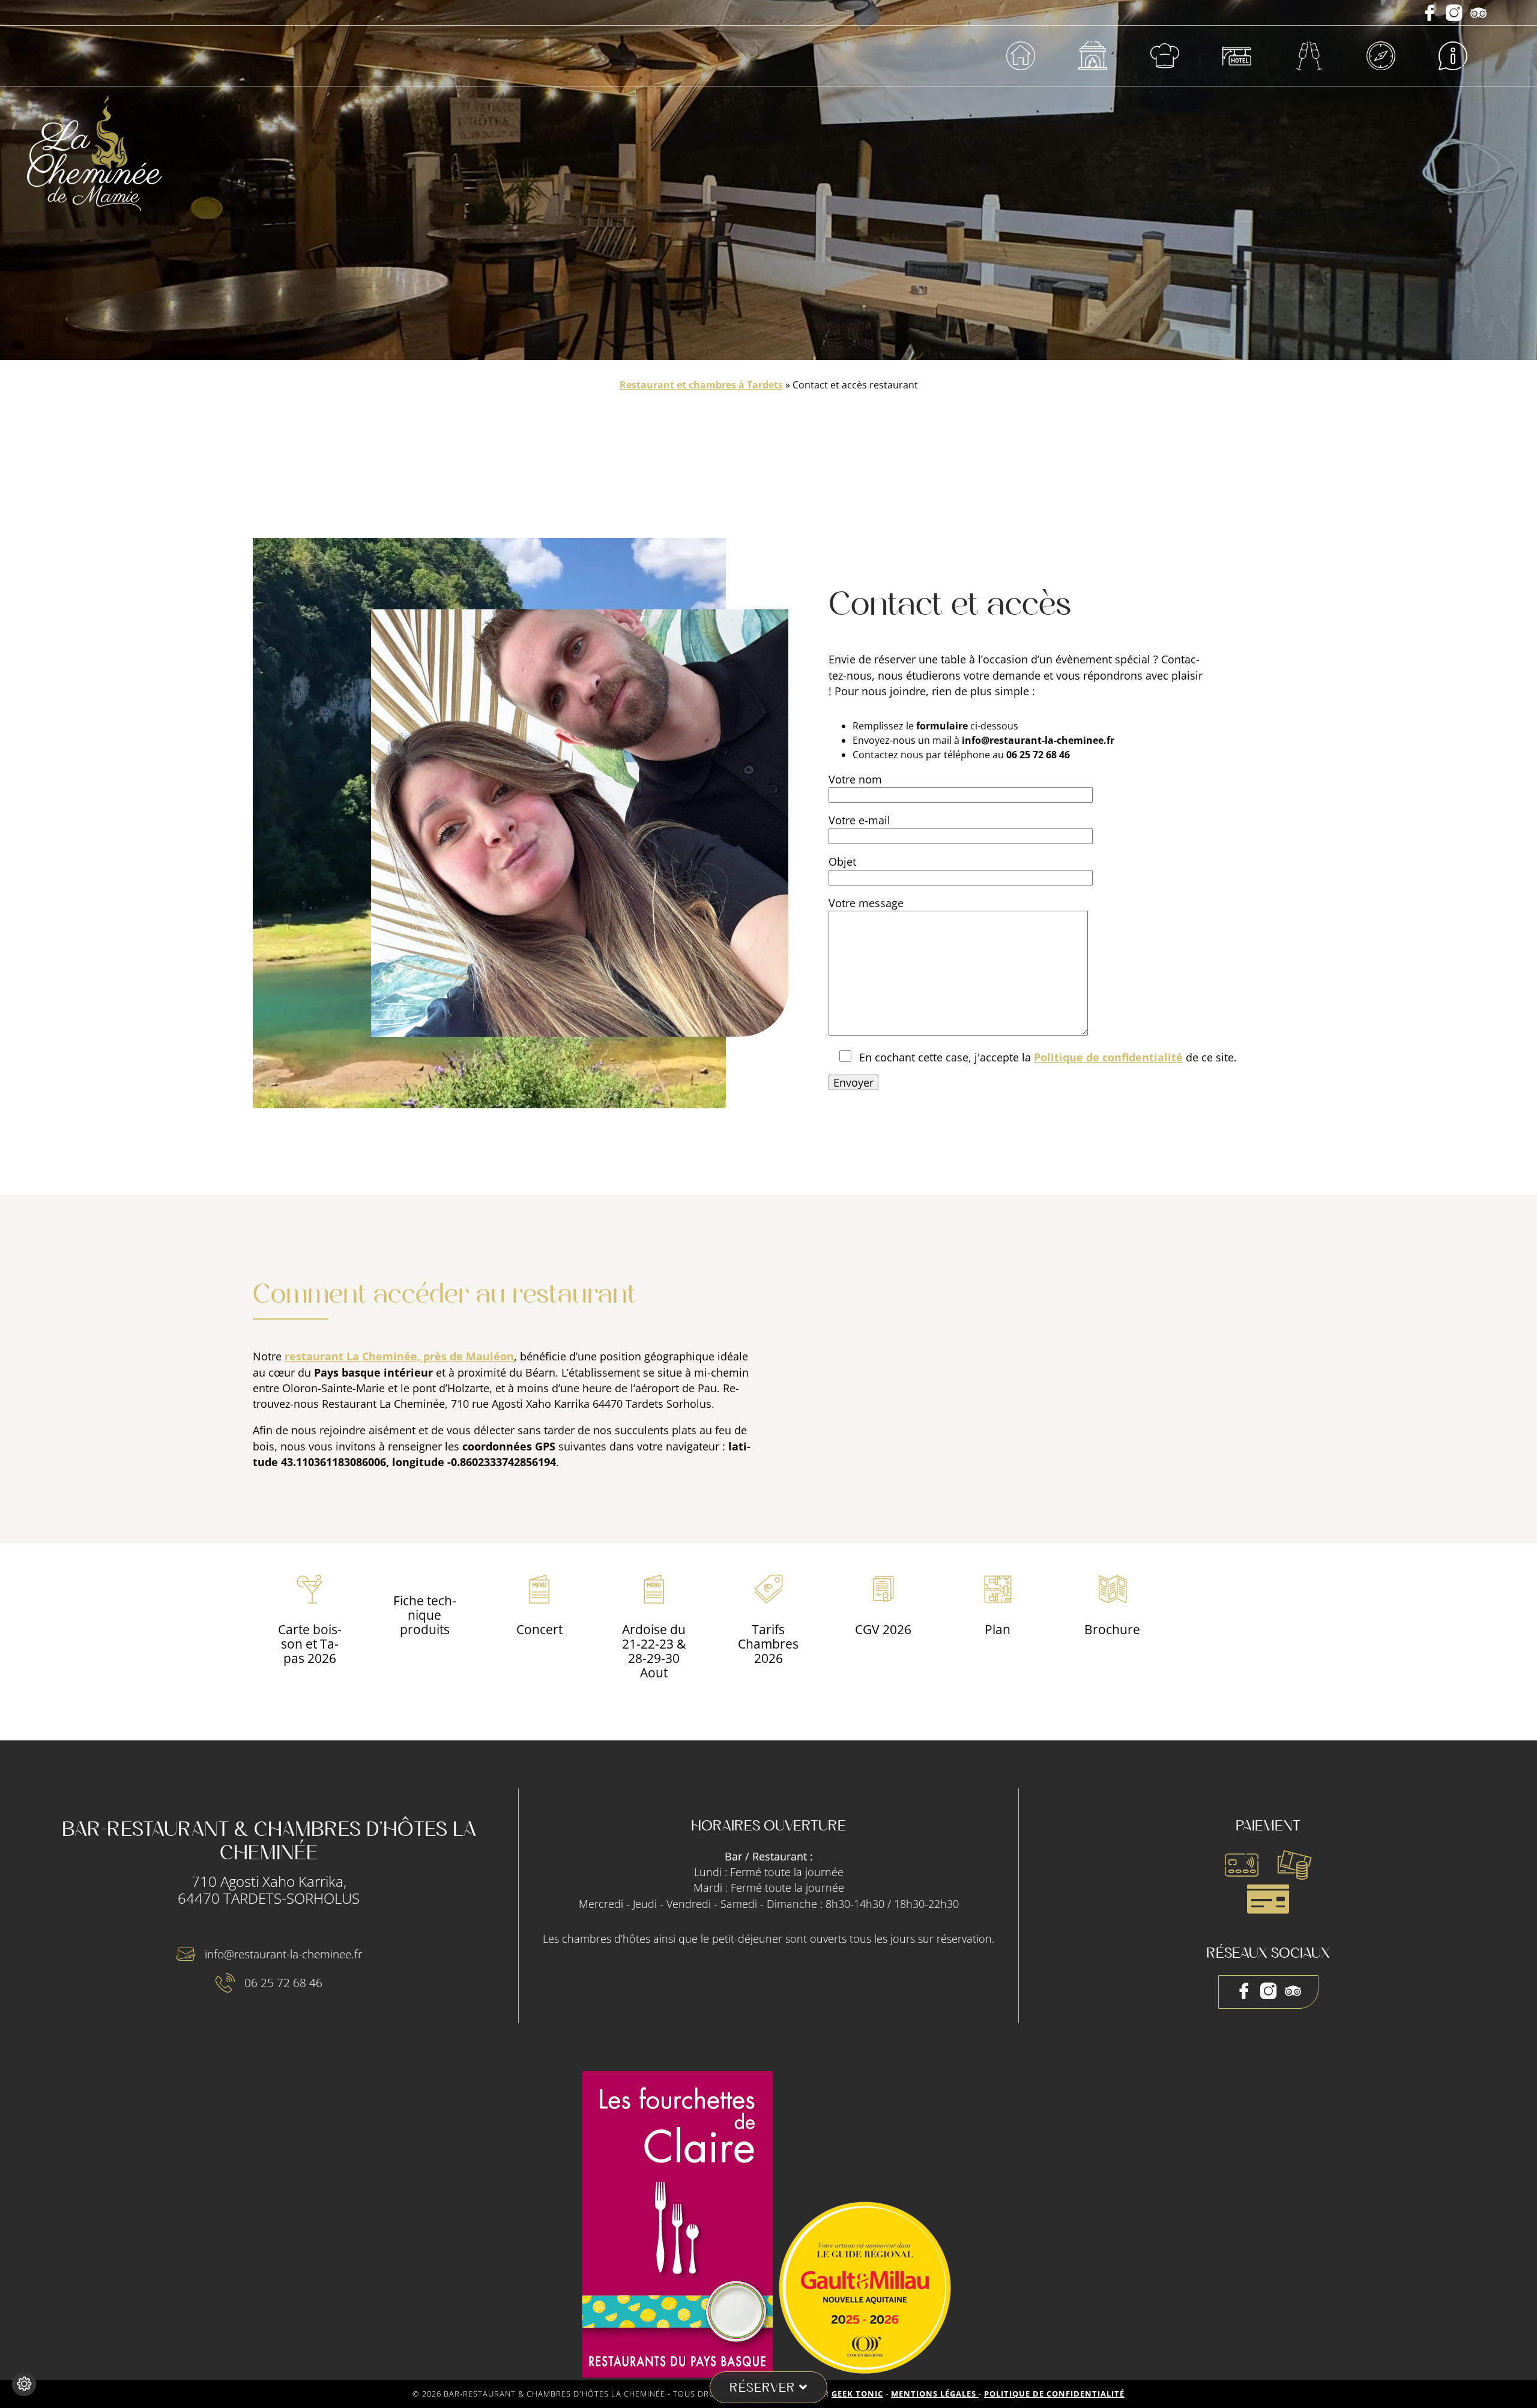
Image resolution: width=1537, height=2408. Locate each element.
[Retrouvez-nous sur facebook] (1431, 14)
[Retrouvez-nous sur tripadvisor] (1478, 14)
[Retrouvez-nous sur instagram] (1456, 14)
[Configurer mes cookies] (24, 2384)
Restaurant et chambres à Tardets (701, 385)
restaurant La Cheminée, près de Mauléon (399, 1356)
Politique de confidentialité (1108, 1057)
